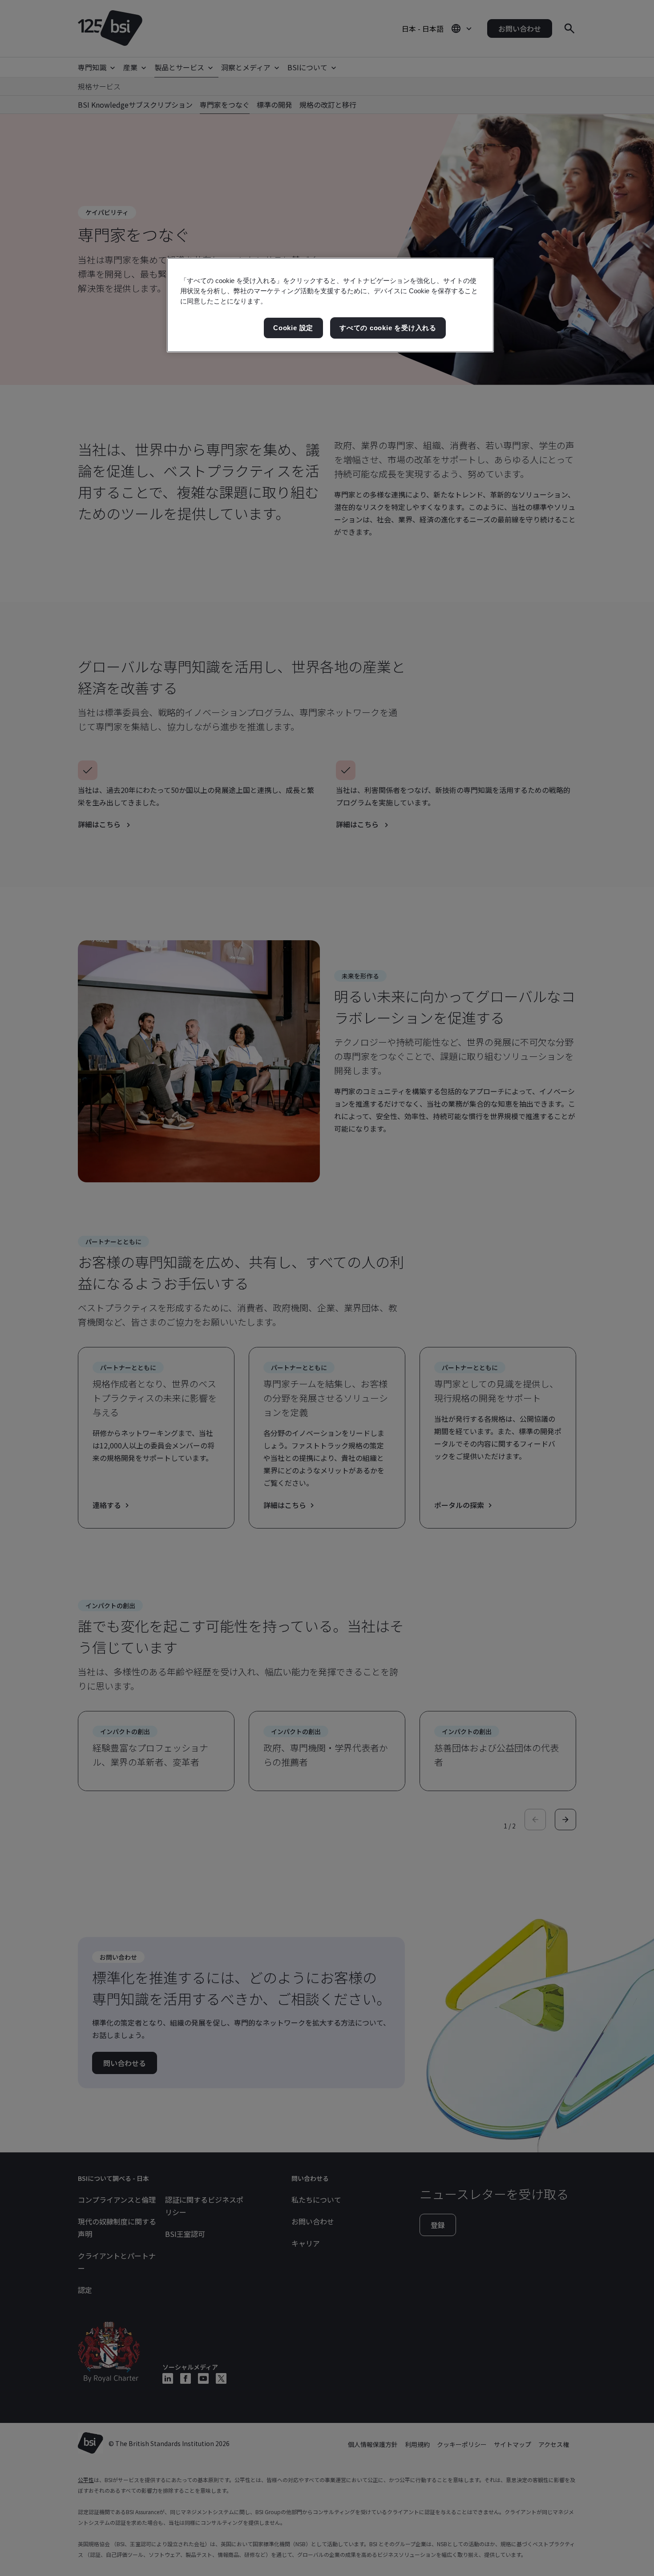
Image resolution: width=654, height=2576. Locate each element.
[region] (330, 305)
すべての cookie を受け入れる (388, 328)
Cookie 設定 (293, 328)
